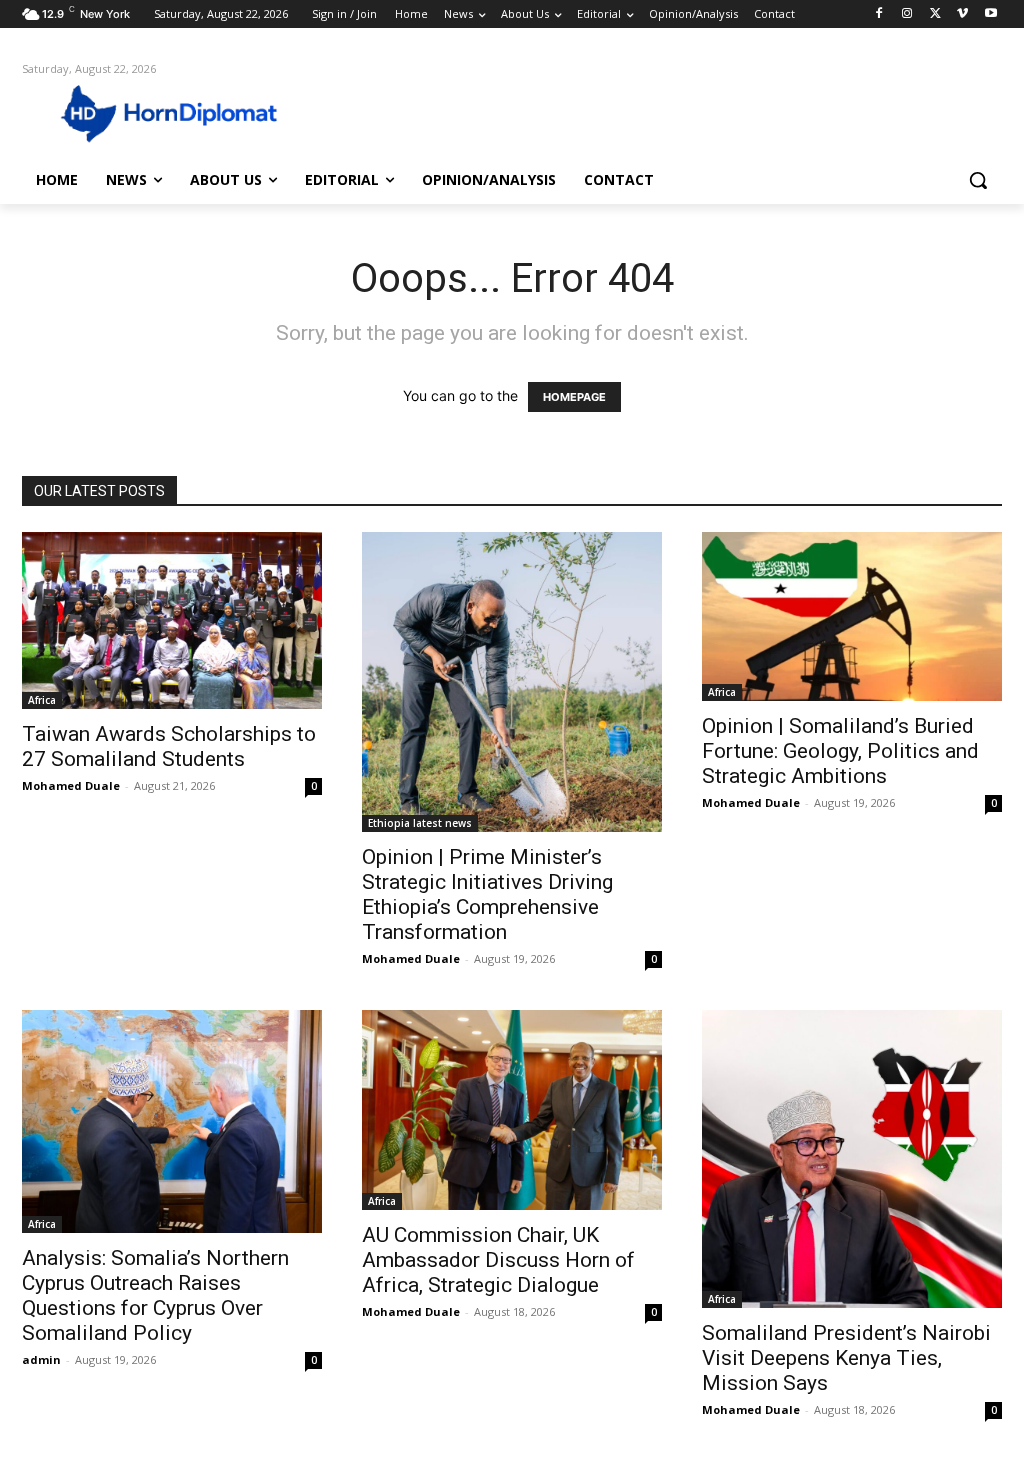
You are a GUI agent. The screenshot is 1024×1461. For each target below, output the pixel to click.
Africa (42, 700)
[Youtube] (990, 14)
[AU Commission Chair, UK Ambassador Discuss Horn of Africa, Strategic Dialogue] (512, 1110)
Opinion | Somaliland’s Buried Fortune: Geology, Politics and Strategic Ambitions (840, 751)
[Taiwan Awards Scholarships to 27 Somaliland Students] (172, 620)
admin (41, 1359)
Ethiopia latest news (420, 823)
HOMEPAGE (574, 397)
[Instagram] (907, 14)
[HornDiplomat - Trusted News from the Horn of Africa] (139, 112)
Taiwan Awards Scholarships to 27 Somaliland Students (169, 746)
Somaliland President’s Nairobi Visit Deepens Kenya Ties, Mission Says (846, 1358)
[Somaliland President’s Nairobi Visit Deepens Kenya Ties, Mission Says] (852, 1159)
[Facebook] (879, 14)
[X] (935, 14)
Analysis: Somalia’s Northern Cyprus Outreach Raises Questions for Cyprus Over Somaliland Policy (155, 1295)
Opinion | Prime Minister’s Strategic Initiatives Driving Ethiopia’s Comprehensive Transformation (487, 894)
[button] (978, 180)
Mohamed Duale (71, 785)
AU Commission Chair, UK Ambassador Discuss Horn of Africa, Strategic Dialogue (498, 1260)
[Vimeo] (962, 14)
